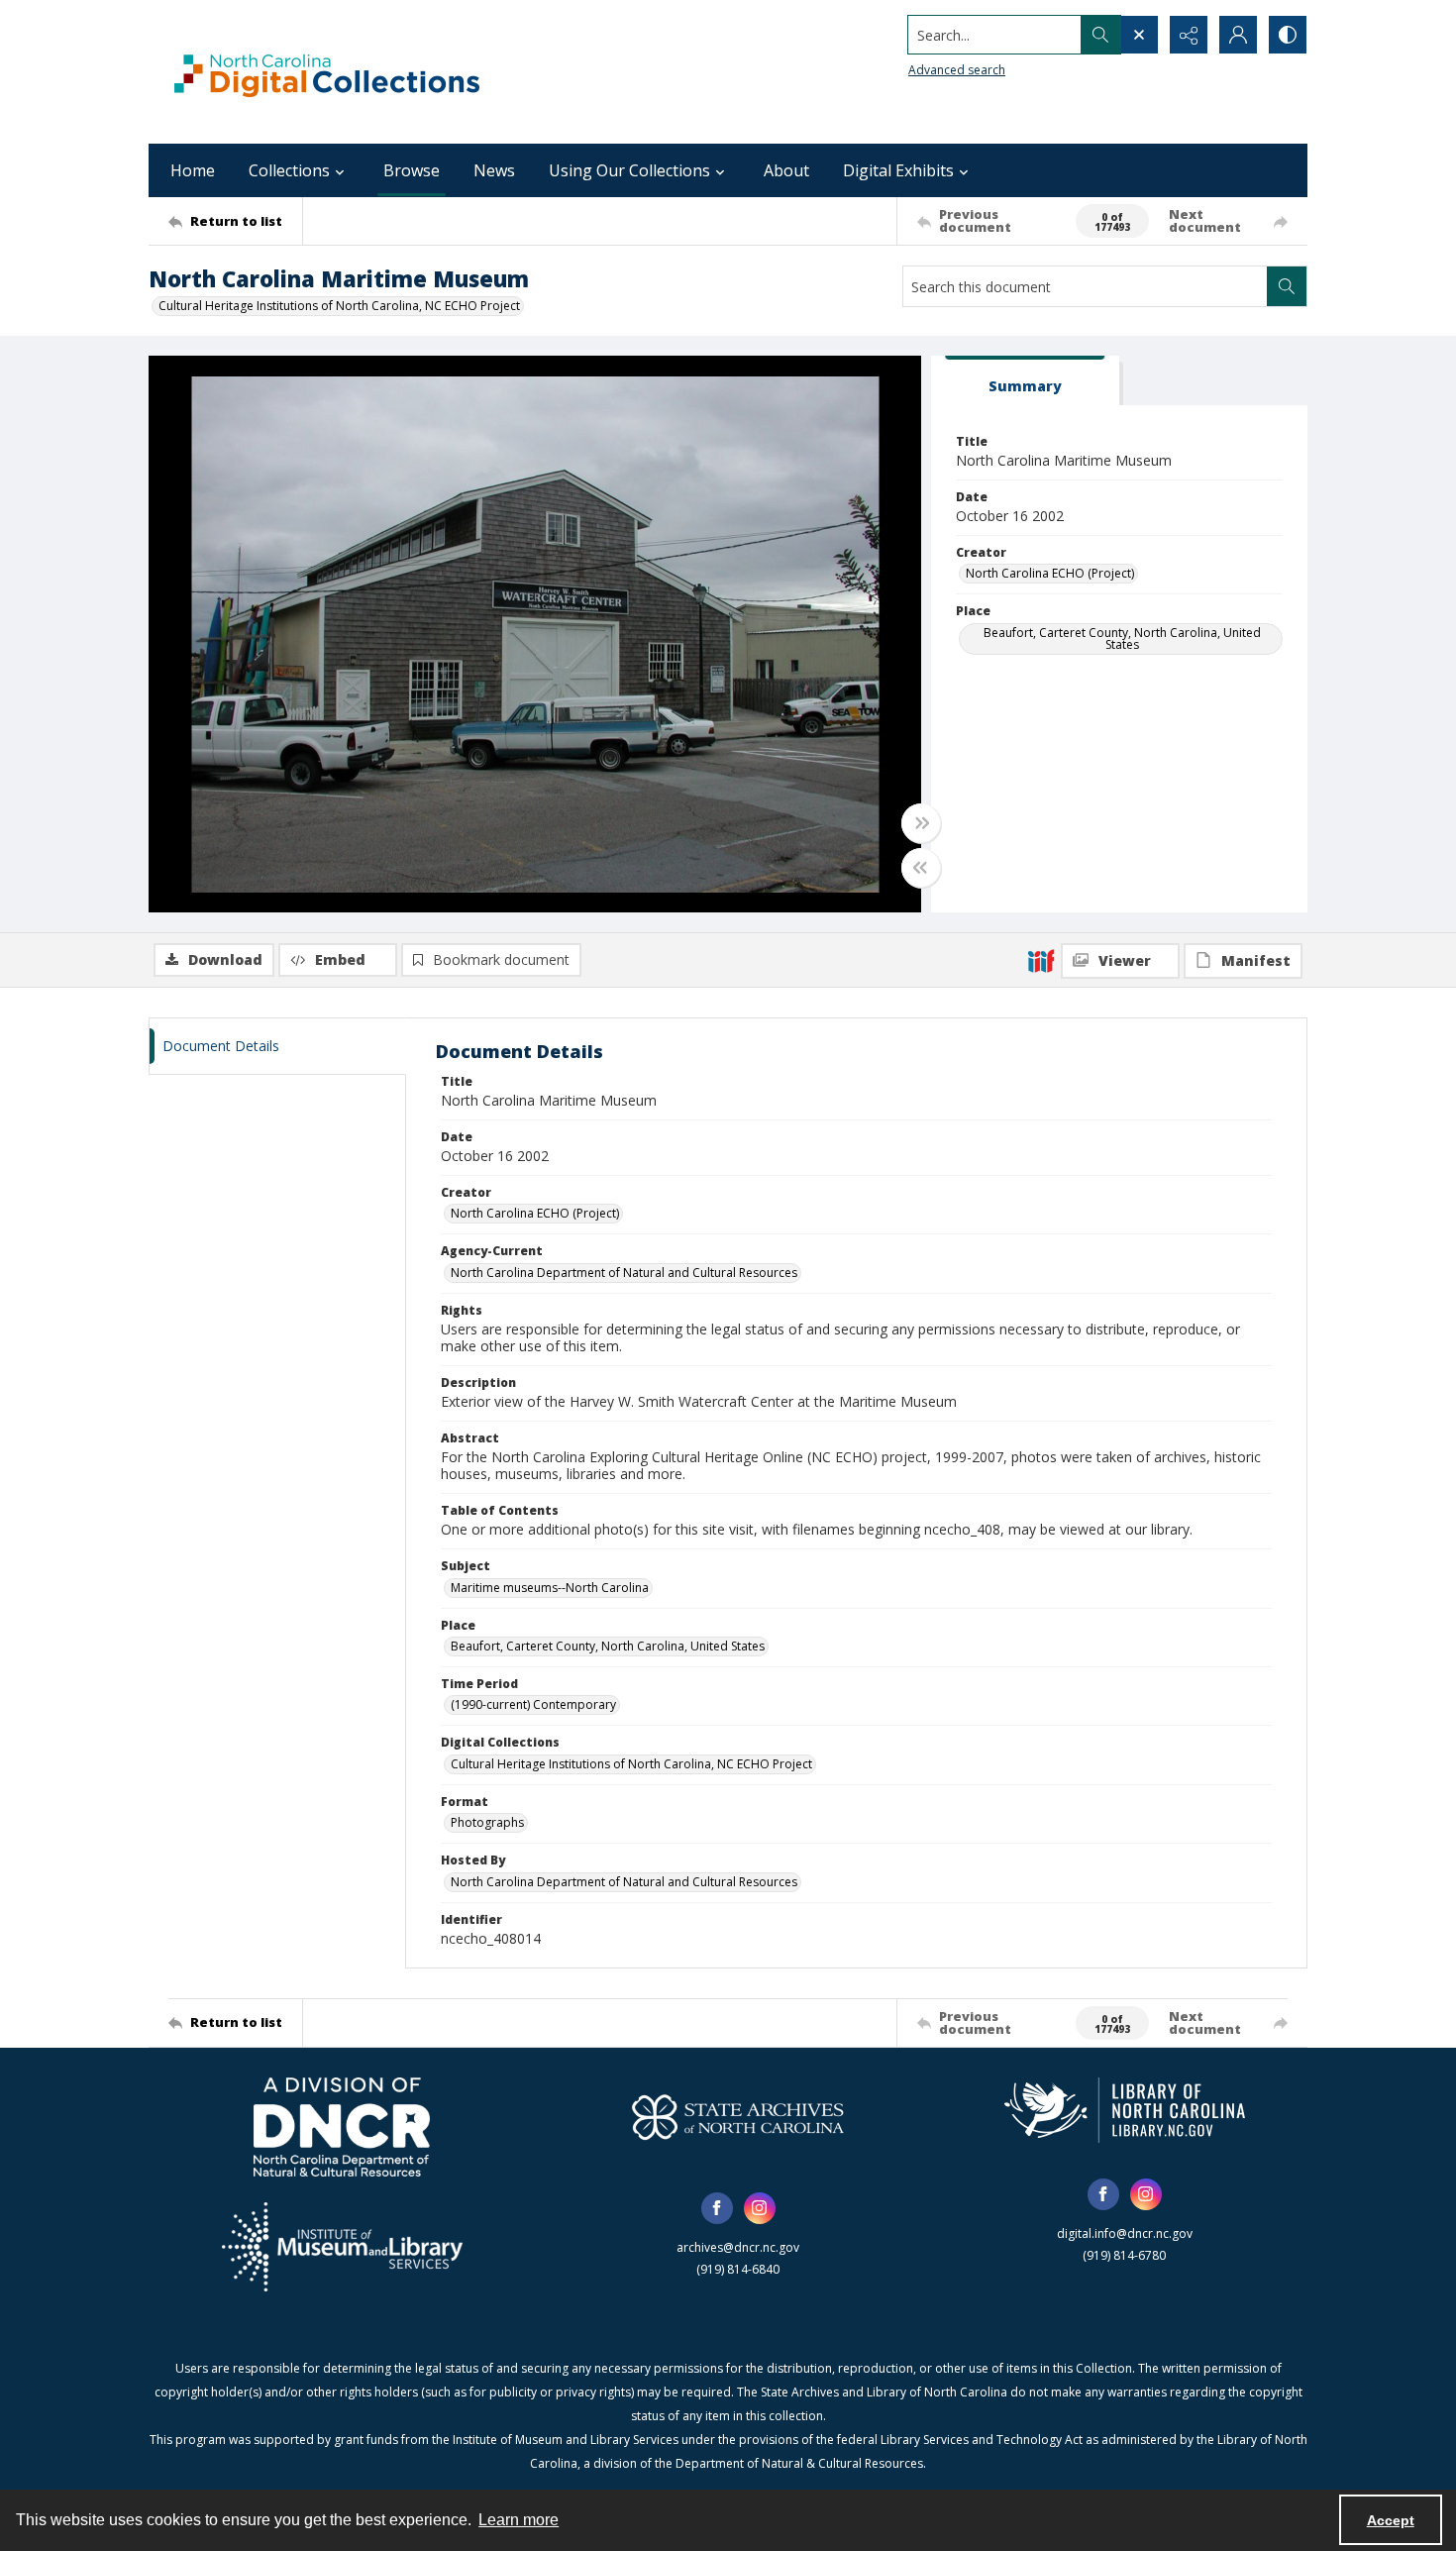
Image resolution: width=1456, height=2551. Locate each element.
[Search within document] (1287, 286)
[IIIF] (1041, 960)
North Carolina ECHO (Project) (1050, 573)
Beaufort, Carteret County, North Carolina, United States (1122, 638)
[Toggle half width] (921, 868)
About (786, 170)
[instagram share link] (760, 2208)
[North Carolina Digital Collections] (327, 72)
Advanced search (957, 70)
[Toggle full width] (921, 823)
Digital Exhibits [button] (898, 170)
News (494, 170)
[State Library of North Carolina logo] (1125, 2110)
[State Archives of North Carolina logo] (738, 2117)
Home (193, 170)
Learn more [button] (519, 2520)
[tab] (1025, 381)
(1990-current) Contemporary (533, 1704)
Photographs (487, 1822)
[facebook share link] (717, 2208)
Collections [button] (289, 170)
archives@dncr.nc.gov (738, 2247)
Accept (1391, 2520)
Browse (412, 170)
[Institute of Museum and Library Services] (342, 2247)
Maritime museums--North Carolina (550, 1588)
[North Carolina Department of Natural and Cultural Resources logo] (342, 2127)
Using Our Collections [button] (629, 170)
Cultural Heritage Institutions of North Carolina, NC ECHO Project (339, 306)
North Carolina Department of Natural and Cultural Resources (624, 1273)
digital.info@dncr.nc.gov (1125, 2233)
